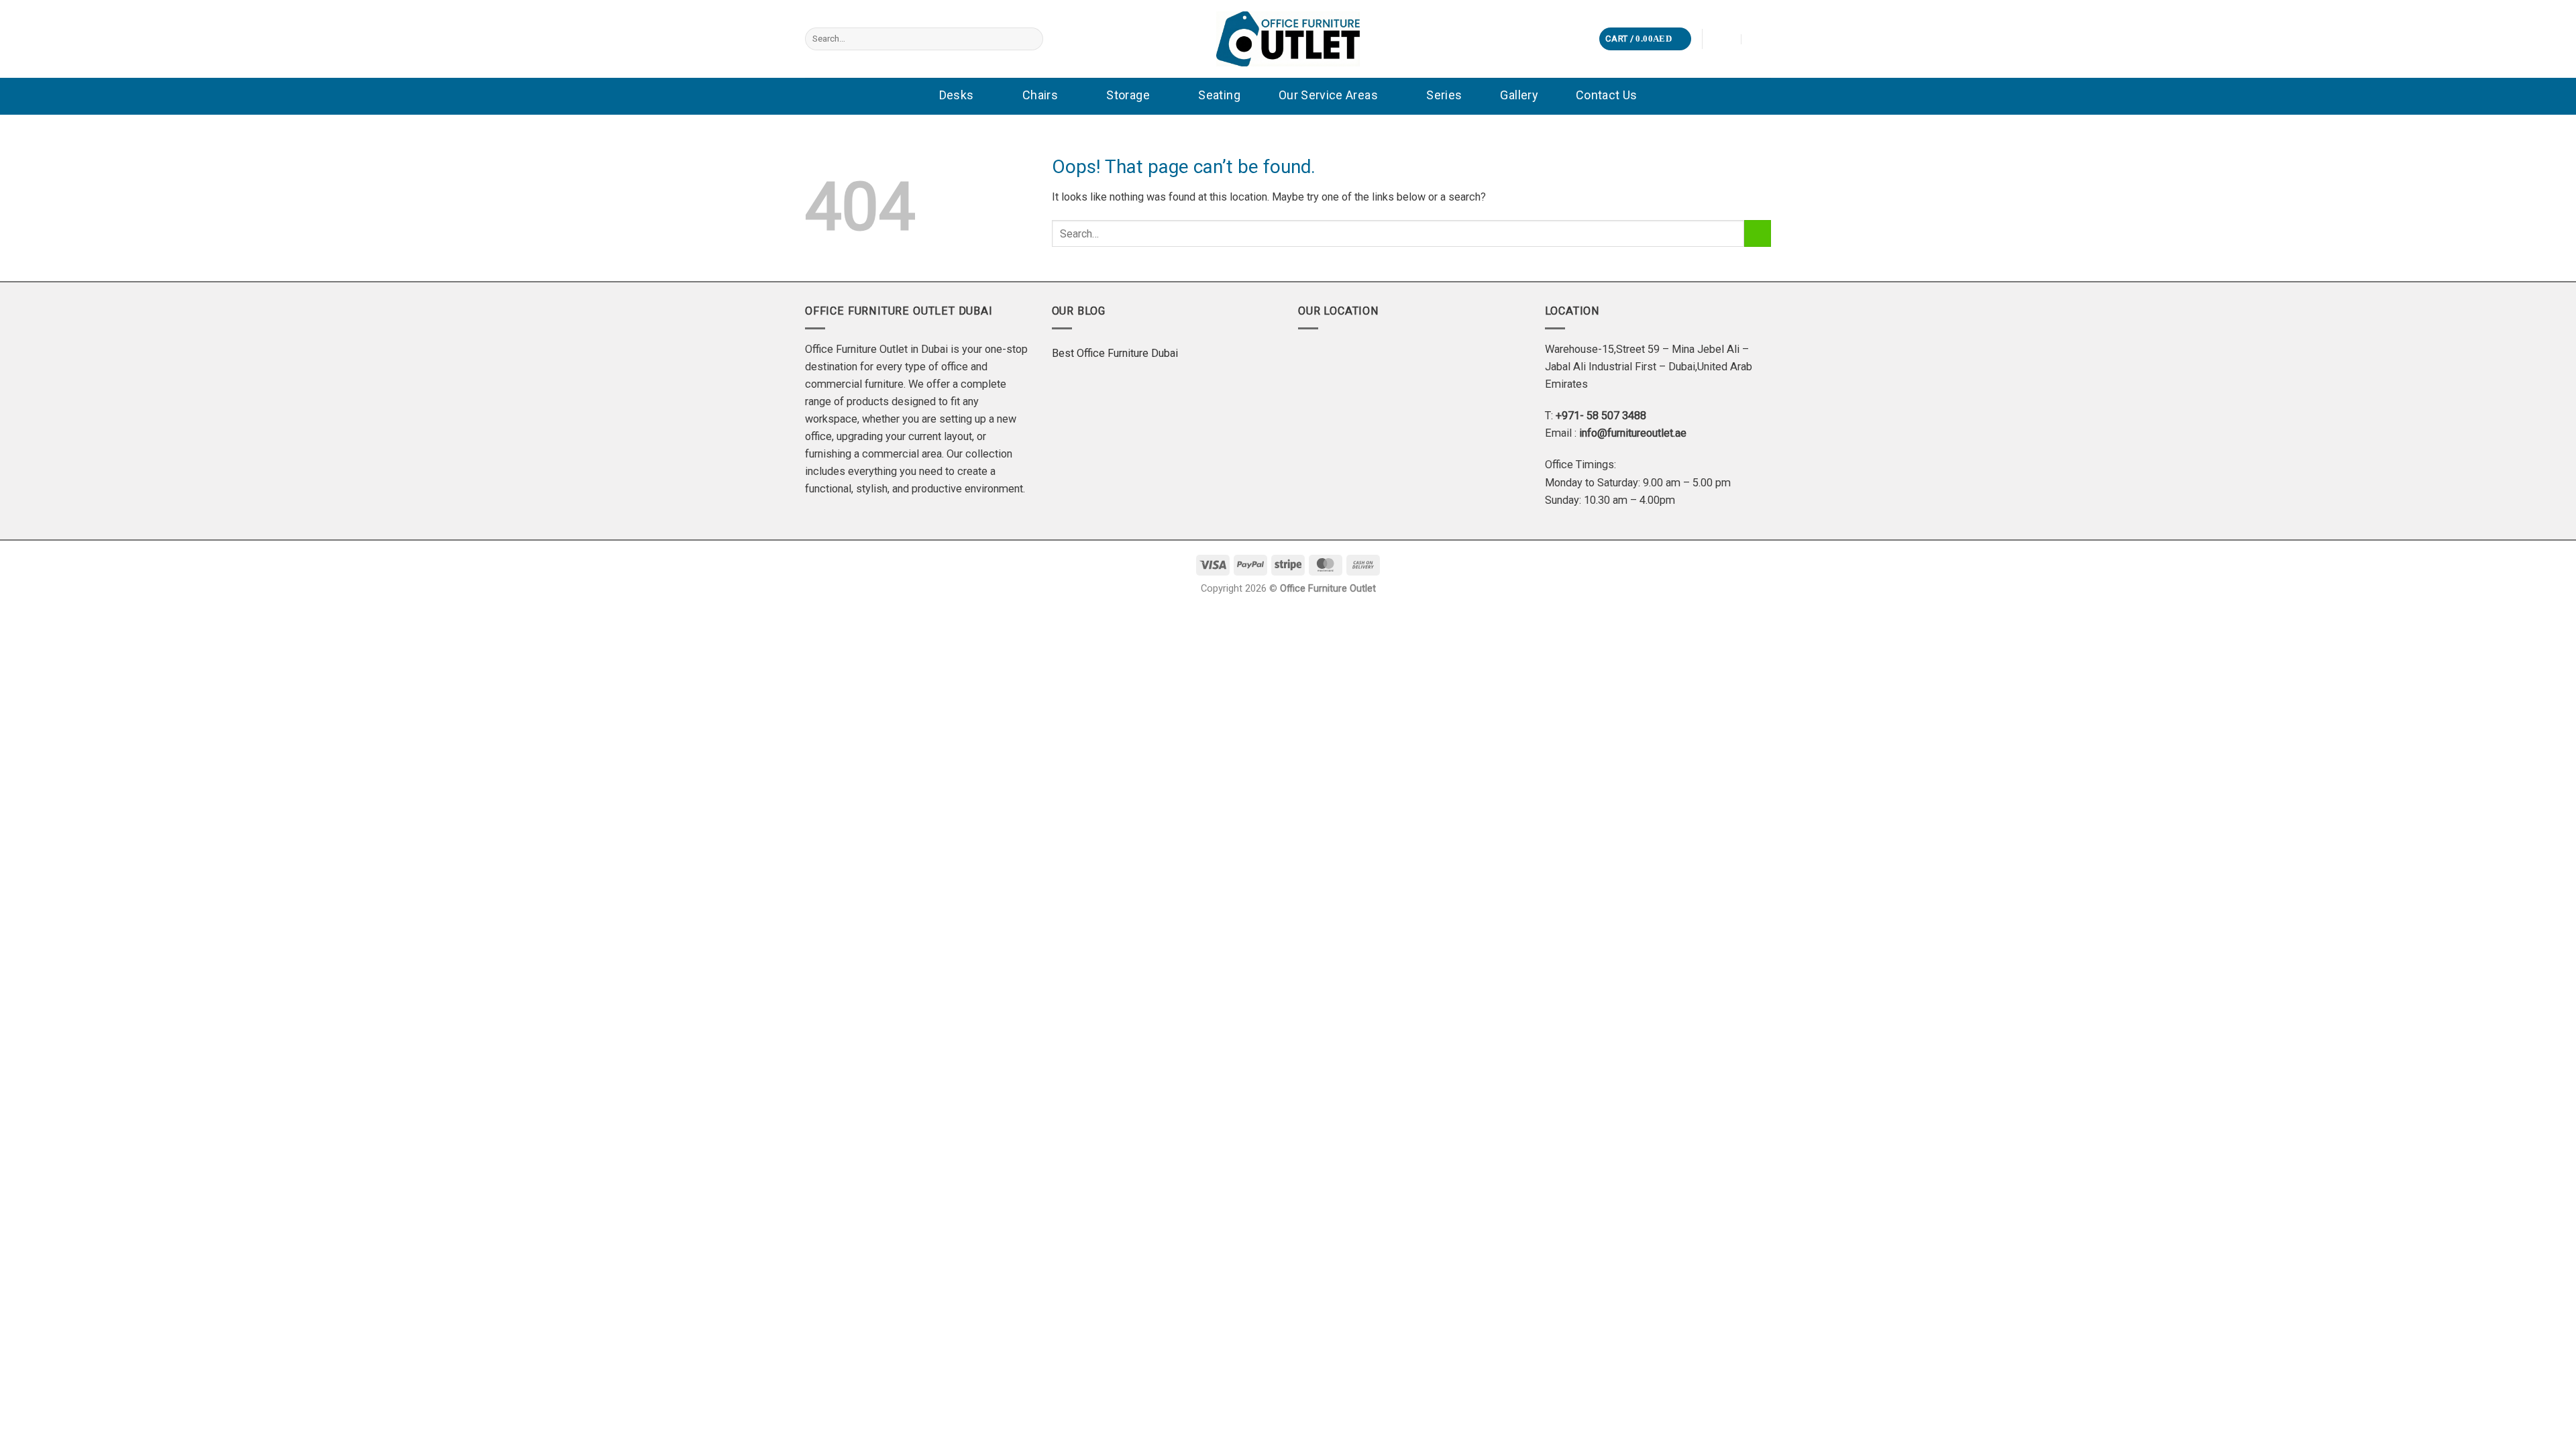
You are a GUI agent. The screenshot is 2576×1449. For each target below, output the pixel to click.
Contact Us (1607, 95)
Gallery (1519, 95)
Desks (957, 95)
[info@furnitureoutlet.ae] (1723, 39)
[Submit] (1030, 39)
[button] (1645, 39)
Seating (1219, 95)
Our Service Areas (1328, 95)
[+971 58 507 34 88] (1760, 39)
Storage (1128, 95)
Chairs (1040, 95)
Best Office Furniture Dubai (1115, 353)
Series (1444, 95)
